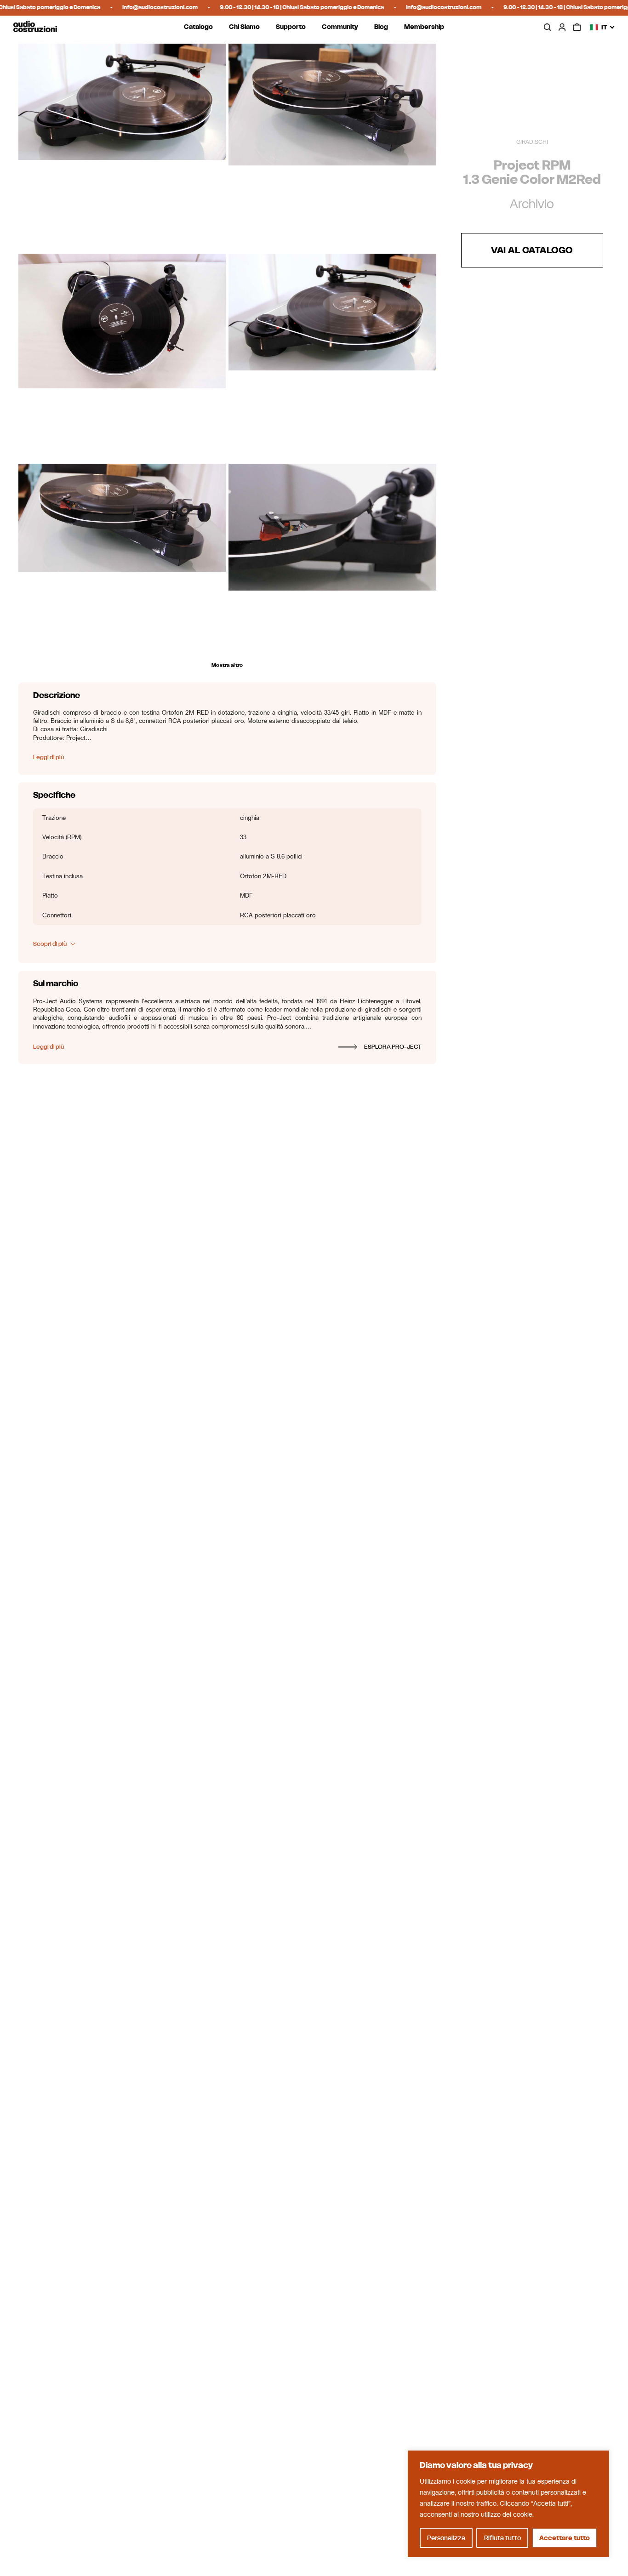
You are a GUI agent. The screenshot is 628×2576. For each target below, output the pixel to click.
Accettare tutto (565, 2538)
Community (340, 27)
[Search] (547, 27)
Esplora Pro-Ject (393, 1047)
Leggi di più (49, 757)
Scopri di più (50, 944)
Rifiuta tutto (502, 2538)
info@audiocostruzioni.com (124, 7)
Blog (381, 27)
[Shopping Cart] (577, 27)
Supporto (291, 27)
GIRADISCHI (532, 142)
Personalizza (446, 2538)
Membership (424, 27)
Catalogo (198, 27)
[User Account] (562, 27)
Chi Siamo (244, 27)
